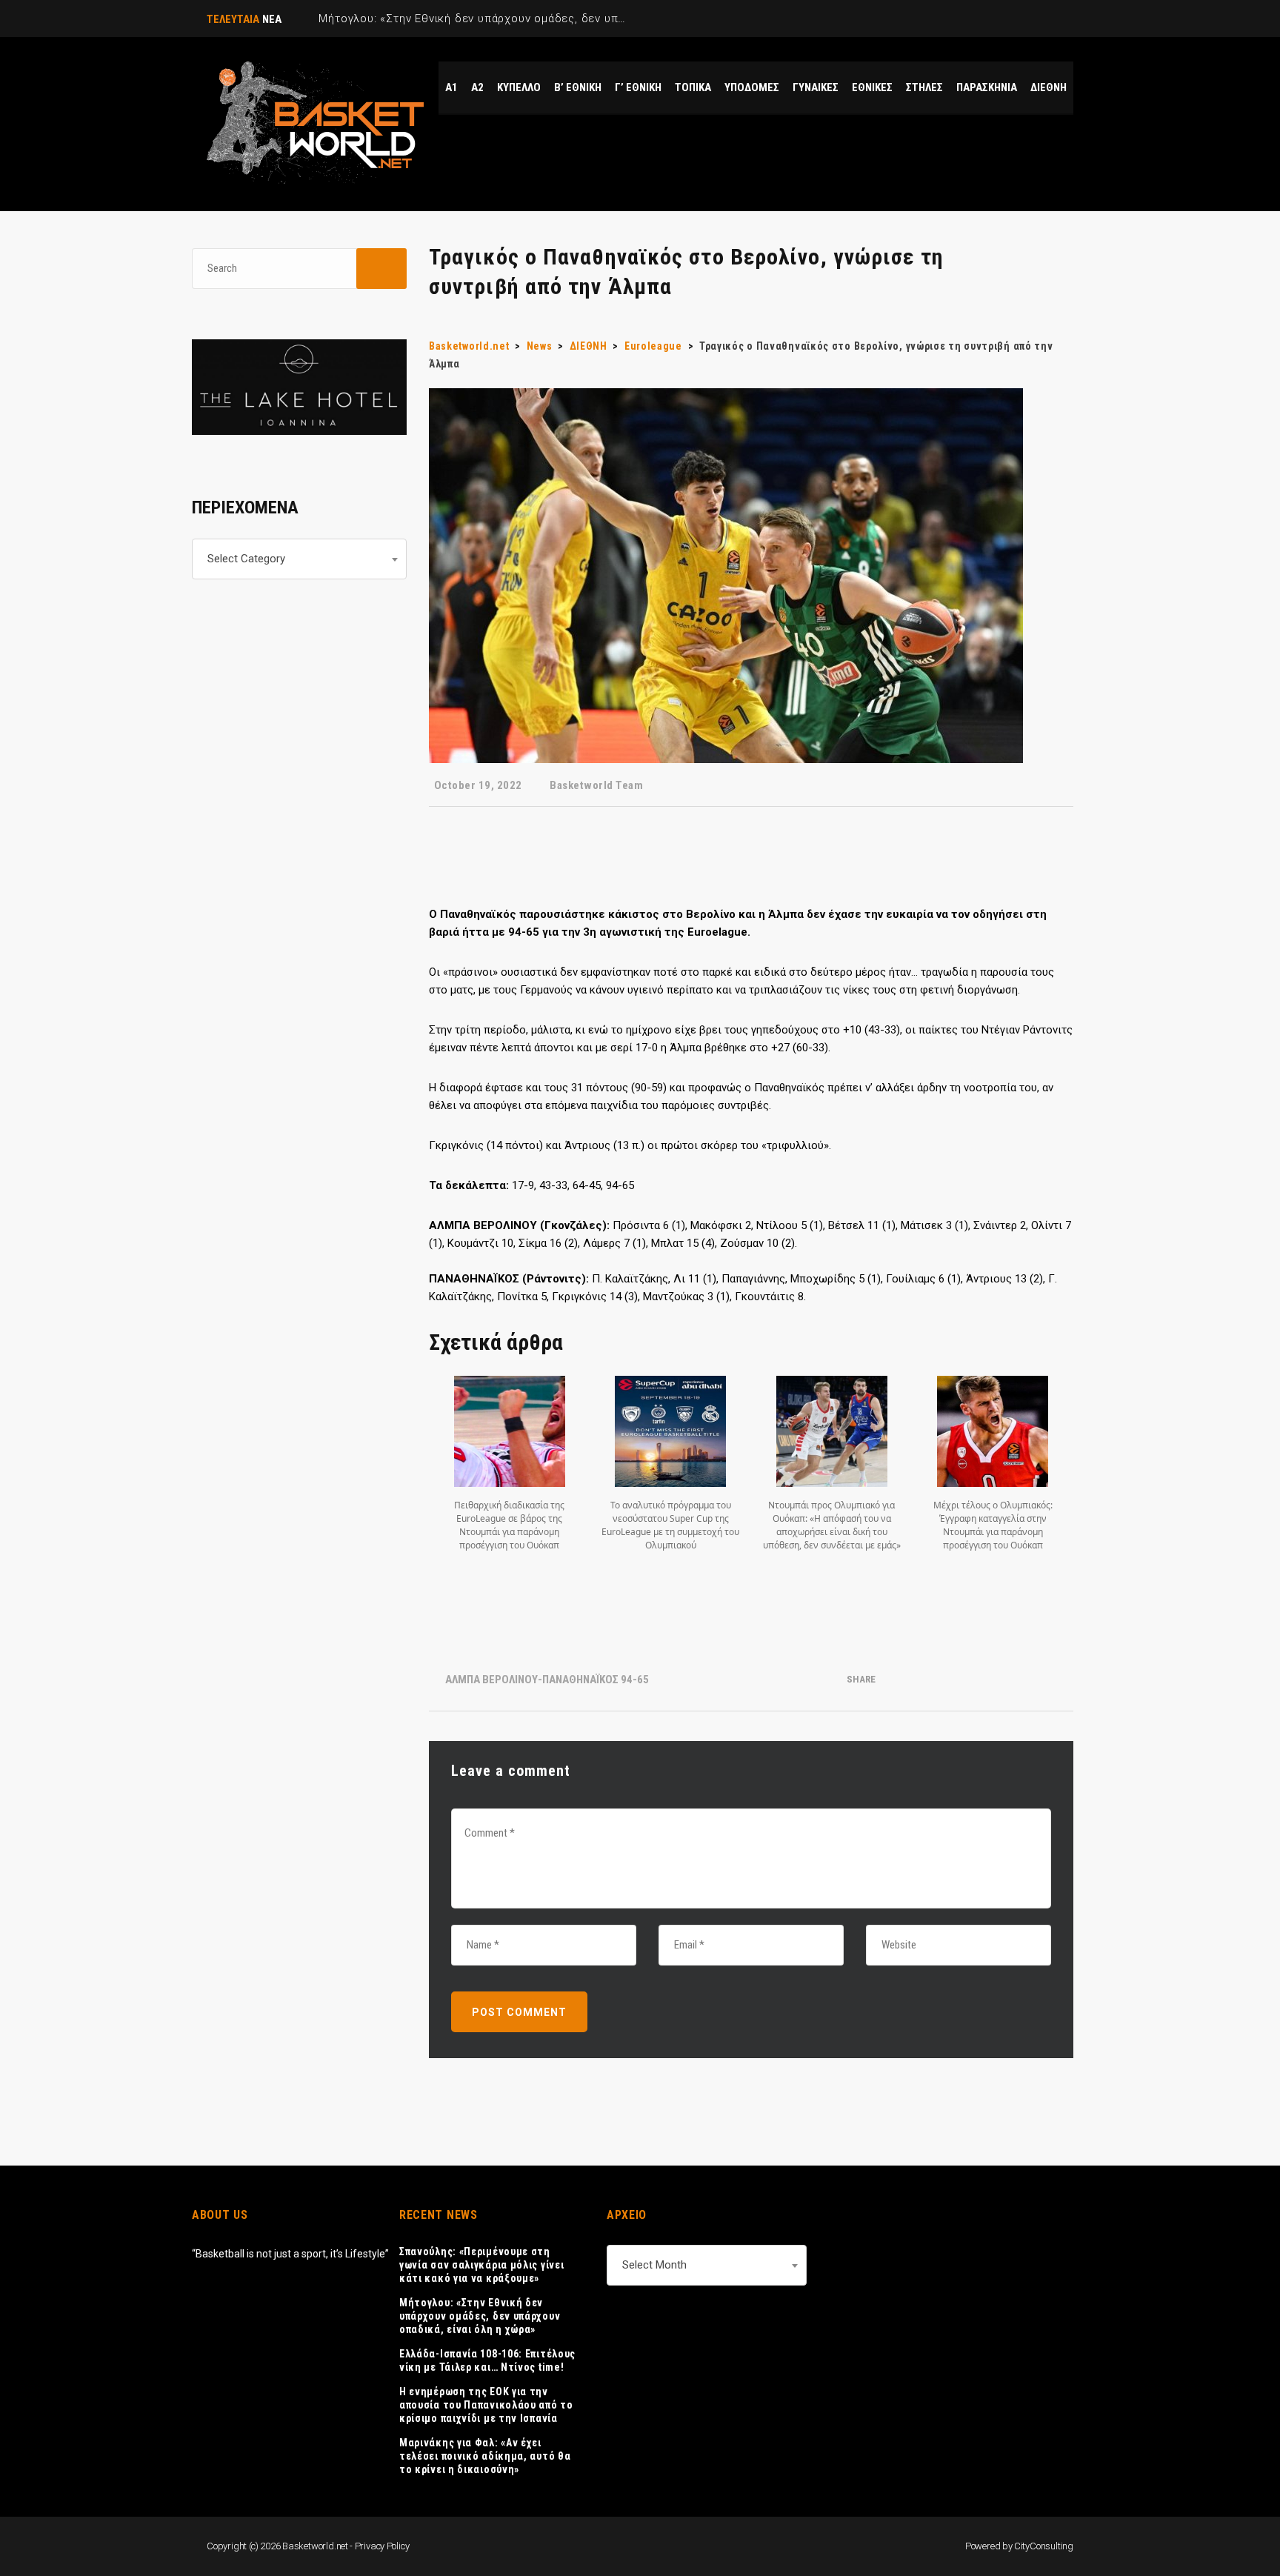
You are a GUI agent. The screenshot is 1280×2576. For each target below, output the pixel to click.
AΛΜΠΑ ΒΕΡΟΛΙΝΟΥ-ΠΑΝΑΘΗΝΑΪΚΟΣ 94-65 (547, 1680)
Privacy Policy (382, 2546)
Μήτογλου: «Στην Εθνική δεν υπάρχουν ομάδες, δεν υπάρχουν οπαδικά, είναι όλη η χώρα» (480, 2316)
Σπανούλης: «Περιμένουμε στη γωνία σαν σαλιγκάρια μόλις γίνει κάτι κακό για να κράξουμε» (481, 2265)
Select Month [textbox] (654, 2265)
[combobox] (299, 559)
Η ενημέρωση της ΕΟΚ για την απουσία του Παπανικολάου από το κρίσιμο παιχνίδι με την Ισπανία (486, 2405)
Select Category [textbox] (246, 559)
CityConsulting (1044, 2546)
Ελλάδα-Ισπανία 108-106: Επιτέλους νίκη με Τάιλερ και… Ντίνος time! (487, 2360)
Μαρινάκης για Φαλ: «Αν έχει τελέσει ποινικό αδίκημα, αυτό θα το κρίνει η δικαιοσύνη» (485, 2456)
